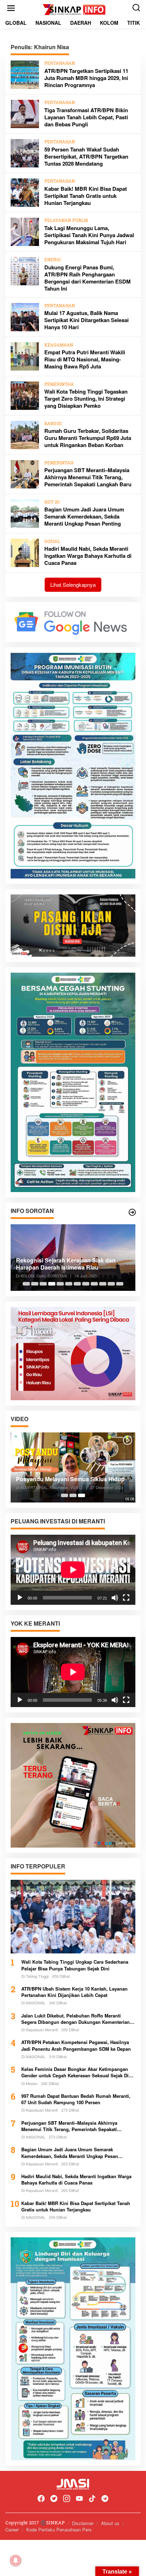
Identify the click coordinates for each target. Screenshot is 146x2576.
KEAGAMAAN (59, 345)
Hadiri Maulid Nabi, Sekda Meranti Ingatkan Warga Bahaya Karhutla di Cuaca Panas (88, 556)
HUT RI (52, 503)
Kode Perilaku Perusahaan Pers (59, 2529)
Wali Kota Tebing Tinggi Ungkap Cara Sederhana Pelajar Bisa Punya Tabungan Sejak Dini (75, 1965)
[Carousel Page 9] (94, 1284)
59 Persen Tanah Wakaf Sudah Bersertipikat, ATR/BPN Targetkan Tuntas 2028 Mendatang (86, 156)
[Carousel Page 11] (111, 1284)
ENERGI (52, 260)
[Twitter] (54, 2499)
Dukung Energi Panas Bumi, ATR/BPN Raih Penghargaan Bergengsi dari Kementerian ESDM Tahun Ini (88, 278)
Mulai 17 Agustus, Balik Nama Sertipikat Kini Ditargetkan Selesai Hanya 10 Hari (86, 320)
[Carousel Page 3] (43, 1284)
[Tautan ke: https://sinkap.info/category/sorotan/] (132, 1212)
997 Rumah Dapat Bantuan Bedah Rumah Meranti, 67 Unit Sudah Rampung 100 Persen (76, 2099)
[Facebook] (41, 2499)
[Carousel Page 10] (103, 1284)
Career (12, 2529)
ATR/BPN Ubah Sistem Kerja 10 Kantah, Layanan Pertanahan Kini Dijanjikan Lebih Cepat (74, 1992)
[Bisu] (115, 1598)
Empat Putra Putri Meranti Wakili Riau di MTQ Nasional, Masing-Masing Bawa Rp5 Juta (85, 359)
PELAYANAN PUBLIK (66, 221)
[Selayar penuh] (126, 1598)
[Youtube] (79, 2499)
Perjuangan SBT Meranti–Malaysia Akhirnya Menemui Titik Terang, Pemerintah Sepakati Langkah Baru (88, 477)
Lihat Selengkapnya (73, 585)
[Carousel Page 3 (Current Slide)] (82, 1495)
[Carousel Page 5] (60, 1284)
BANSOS (53, 424)
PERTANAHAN (60, 64)
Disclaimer (83, 2523)
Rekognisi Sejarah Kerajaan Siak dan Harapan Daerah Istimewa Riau (66, 1264)
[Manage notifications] (16, 2560)
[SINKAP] (74, 10)
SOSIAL (52, 542)
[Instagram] (67, 2499)
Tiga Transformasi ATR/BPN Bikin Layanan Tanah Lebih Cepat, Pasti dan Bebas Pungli (86, 117)
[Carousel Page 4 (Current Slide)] (52, 1284)
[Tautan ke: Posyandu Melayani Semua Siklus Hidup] (73, 1467)
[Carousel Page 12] (120, 1284)
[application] (73, 1570)
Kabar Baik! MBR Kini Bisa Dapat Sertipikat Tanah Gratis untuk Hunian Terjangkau (86, 196)
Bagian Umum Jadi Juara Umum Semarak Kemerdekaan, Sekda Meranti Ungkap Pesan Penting (84, 516)
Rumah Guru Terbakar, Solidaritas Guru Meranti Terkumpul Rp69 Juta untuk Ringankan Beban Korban (88, 438)
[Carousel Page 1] (26, 1284)
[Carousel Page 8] (86, 1284)
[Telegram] (105, 2499)
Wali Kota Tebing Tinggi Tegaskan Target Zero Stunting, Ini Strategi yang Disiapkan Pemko (86, 399)
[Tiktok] (92, 2499)
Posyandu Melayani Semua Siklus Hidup (70, 1479)
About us (110, 2523)
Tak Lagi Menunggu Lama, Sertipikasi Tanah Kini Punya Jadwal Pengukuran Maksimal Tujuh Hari (89, 235)
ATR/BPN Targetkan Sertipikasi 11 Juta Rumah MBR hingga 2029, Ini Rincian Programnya (86, 78)
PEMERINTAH (59, 385)
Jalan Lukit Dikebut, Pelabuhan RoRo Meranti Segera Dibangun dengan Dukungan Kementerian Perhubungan (75, 2019)
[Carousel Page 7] (77, 1284)
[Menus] (11, 8)
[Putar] (20, 1598)
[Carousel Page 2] (35, 1284)
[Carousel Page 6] (69, 1284)
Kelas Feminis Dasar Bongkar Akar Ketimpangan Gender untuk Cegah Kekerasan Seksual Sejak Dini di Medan (77, 2072)
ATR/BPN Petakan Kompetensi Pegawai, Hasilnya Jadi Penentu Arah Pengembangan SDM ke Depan (76, 2045)
